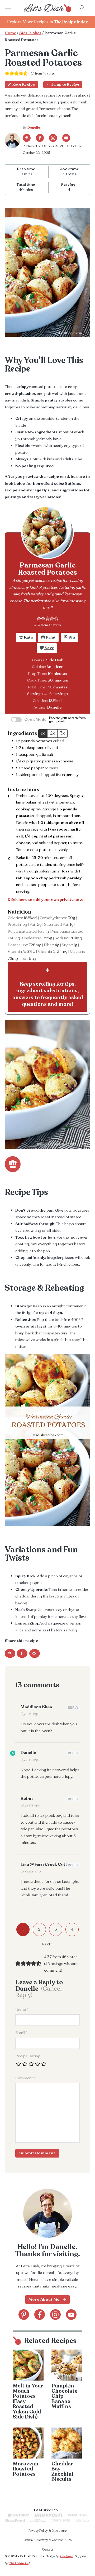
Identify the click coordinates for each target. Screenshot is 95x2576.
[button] (39, 618)
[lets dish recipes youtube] (66, 138)
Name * (22, 2010)
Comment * (25, 2078)
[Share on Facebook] (22, 1653)
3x (62, 733)
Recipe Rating (28, 2056)
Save (49, 648)
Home (10, 33)
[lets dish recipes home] (47, 8)
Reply (73, 1708)
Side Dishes (30, 33)
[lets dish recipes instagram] (53, 138)
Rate (28, 637)
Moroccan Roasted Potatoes (26, 2469)
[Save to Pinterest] (10, 1653)
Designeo (66, 2556)
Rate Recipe (24, 84)
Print (50, 637)
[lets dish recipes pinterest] (27, 138)
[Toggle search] (82, 8)
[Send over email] (35, 1653)
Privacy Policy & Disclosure (47, 2531)
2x (52, 733)
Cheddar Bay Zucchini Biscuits (62, 2472)
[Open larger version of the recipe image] (47, 532)
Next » (47, 1944)
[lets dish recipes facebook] (40, 138)
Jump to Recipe (65, 84)
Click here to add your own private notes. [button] (47, 900)
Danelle (34, 128)
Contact (47, 2549)
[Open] (13, 8)
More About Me (44, 2299)
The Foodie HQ (19, 2563)
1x (43, 733)
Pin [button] (71, 637)
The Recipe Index (71, 22)
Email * (21, 2033)
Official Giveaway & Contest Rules (47, 2540)
